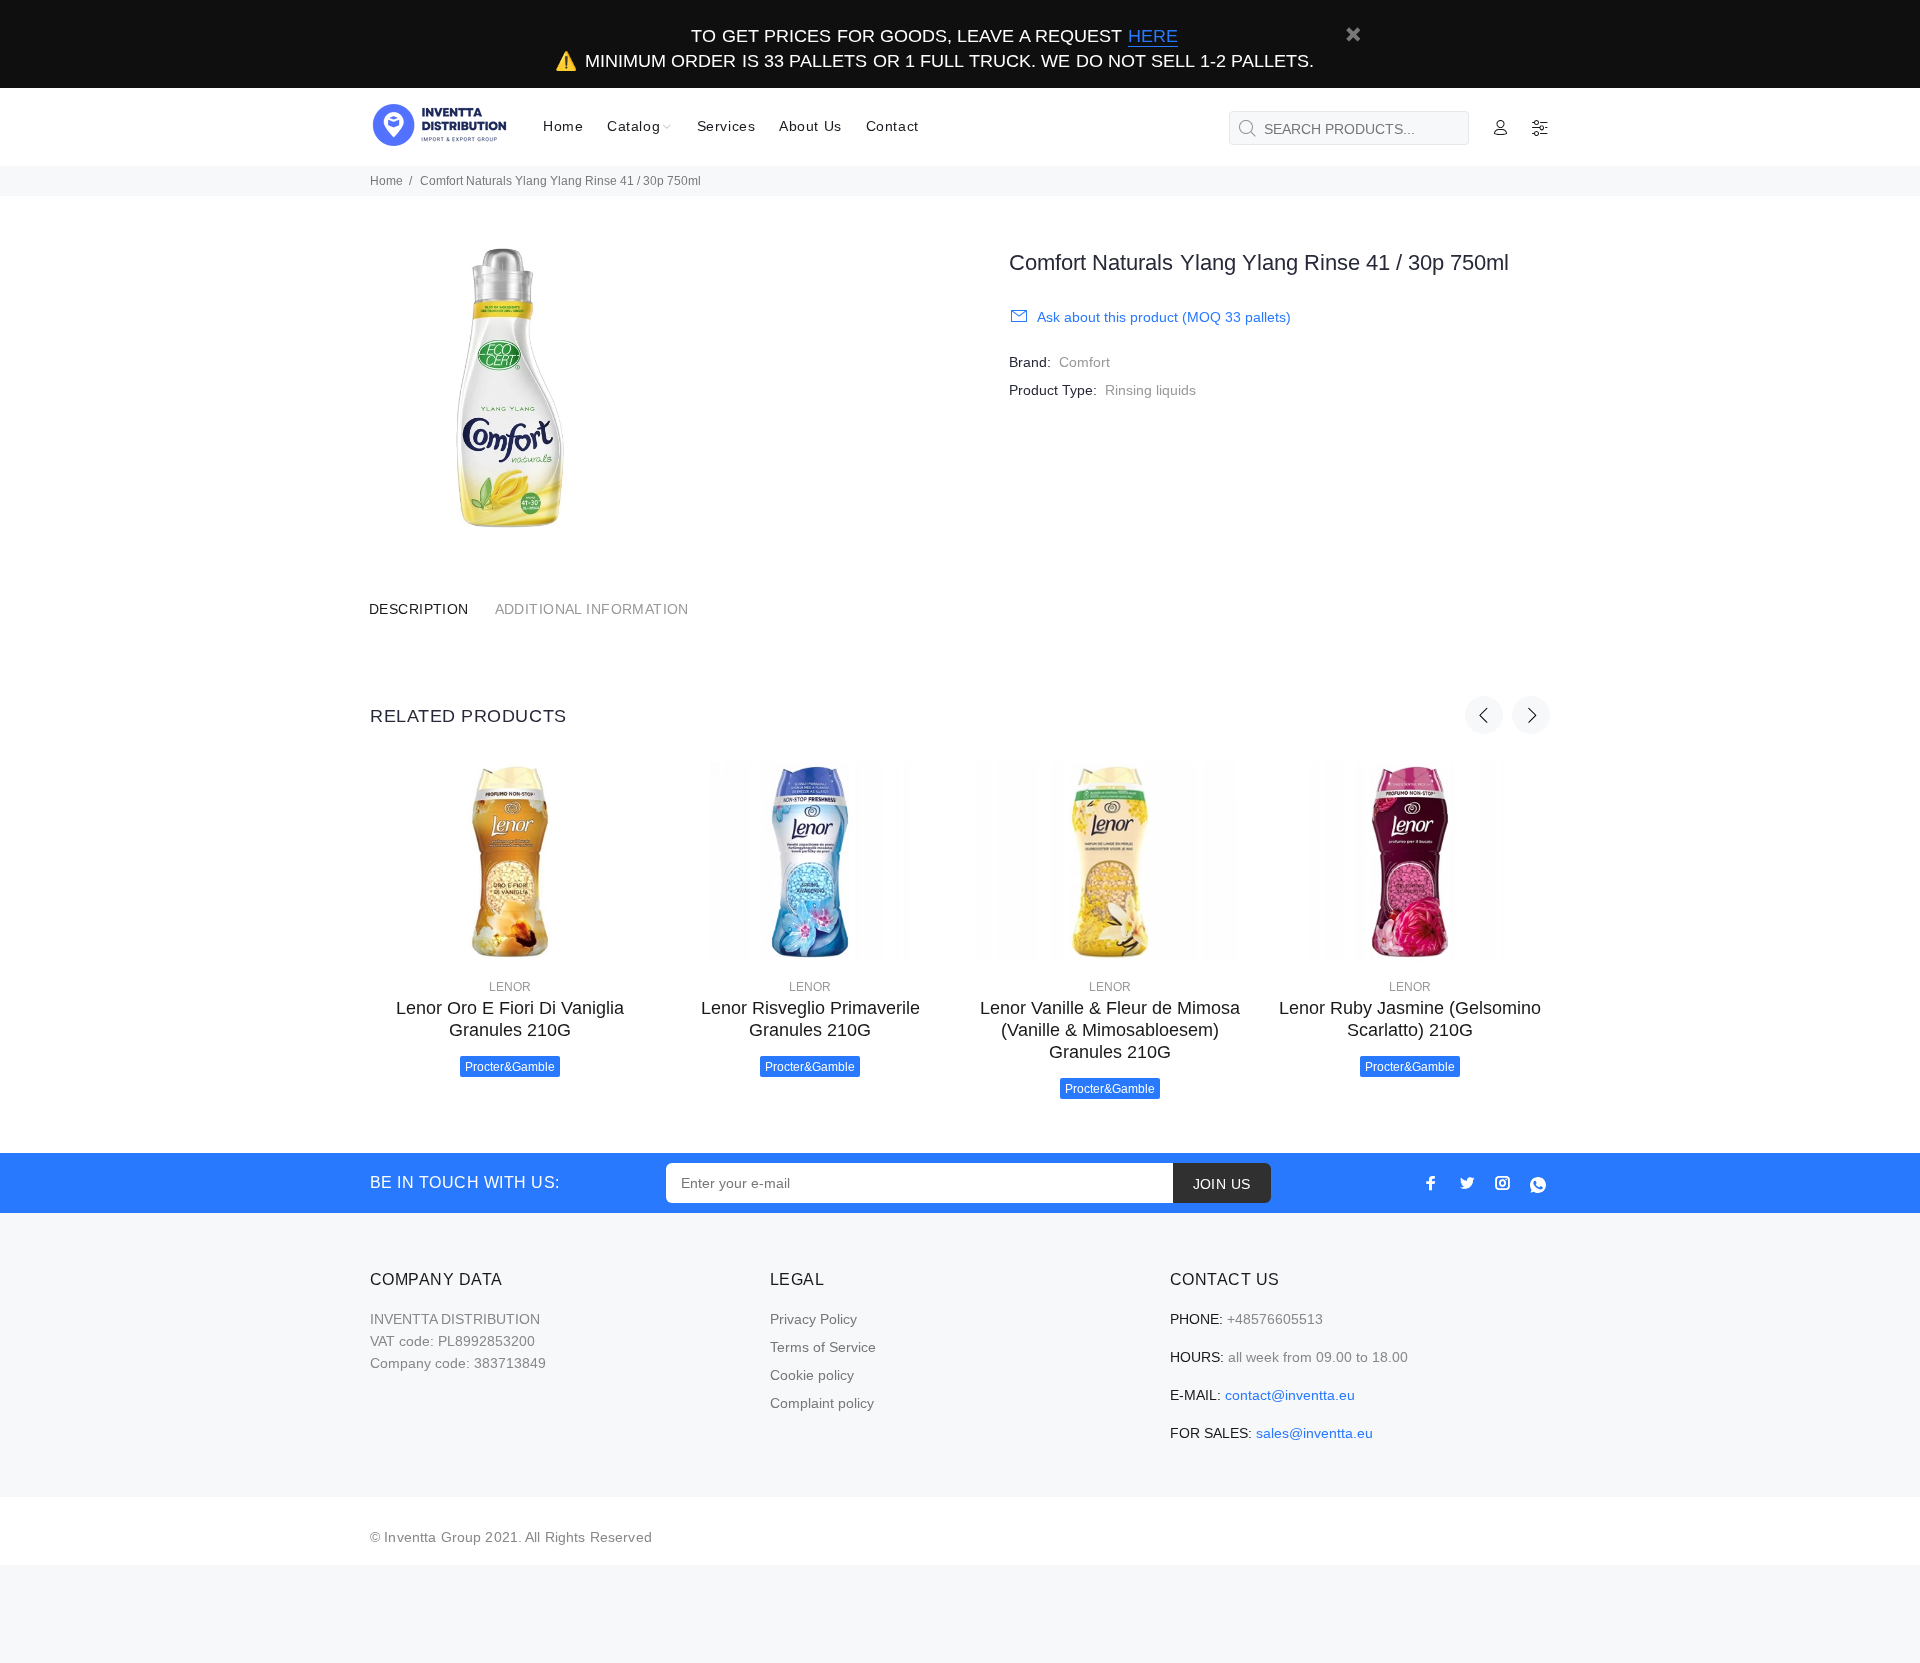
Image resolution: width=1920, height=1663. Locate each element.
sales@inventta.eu (1314, 1433)
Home (386, 181)
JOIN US (1222, 1184)
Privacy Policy (813, 1319)
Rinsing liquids (1150, 390)
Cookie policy (812, 1375)
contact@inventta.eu (1290, 1395)
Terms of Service (823, 1347)
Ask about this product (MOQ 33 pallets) (1164, 317)
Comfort (1084, 362)
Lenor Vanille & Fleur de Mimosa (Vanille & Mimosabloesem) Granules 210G (1110, 1030)
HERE (1153, 36)
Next (1531, 715)
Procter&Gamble (510, 1067)
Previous (1484, 715)
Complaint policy (822, 1403)
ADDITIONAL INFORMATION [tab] (592, 609)
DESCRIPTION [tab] (419, 609)
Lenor (510, 987)
